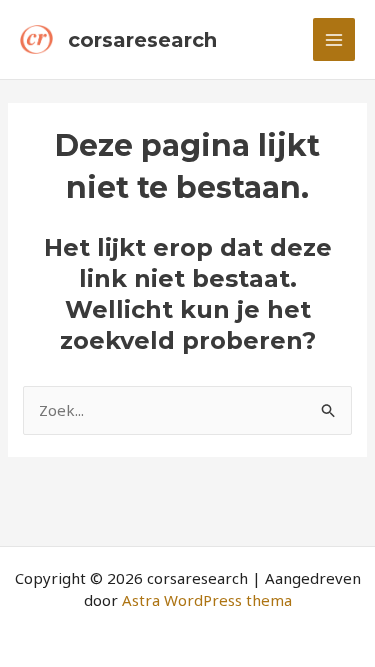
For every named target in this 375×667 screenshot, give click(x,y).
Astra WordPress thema (207, 600)
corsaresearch (142, 40)
